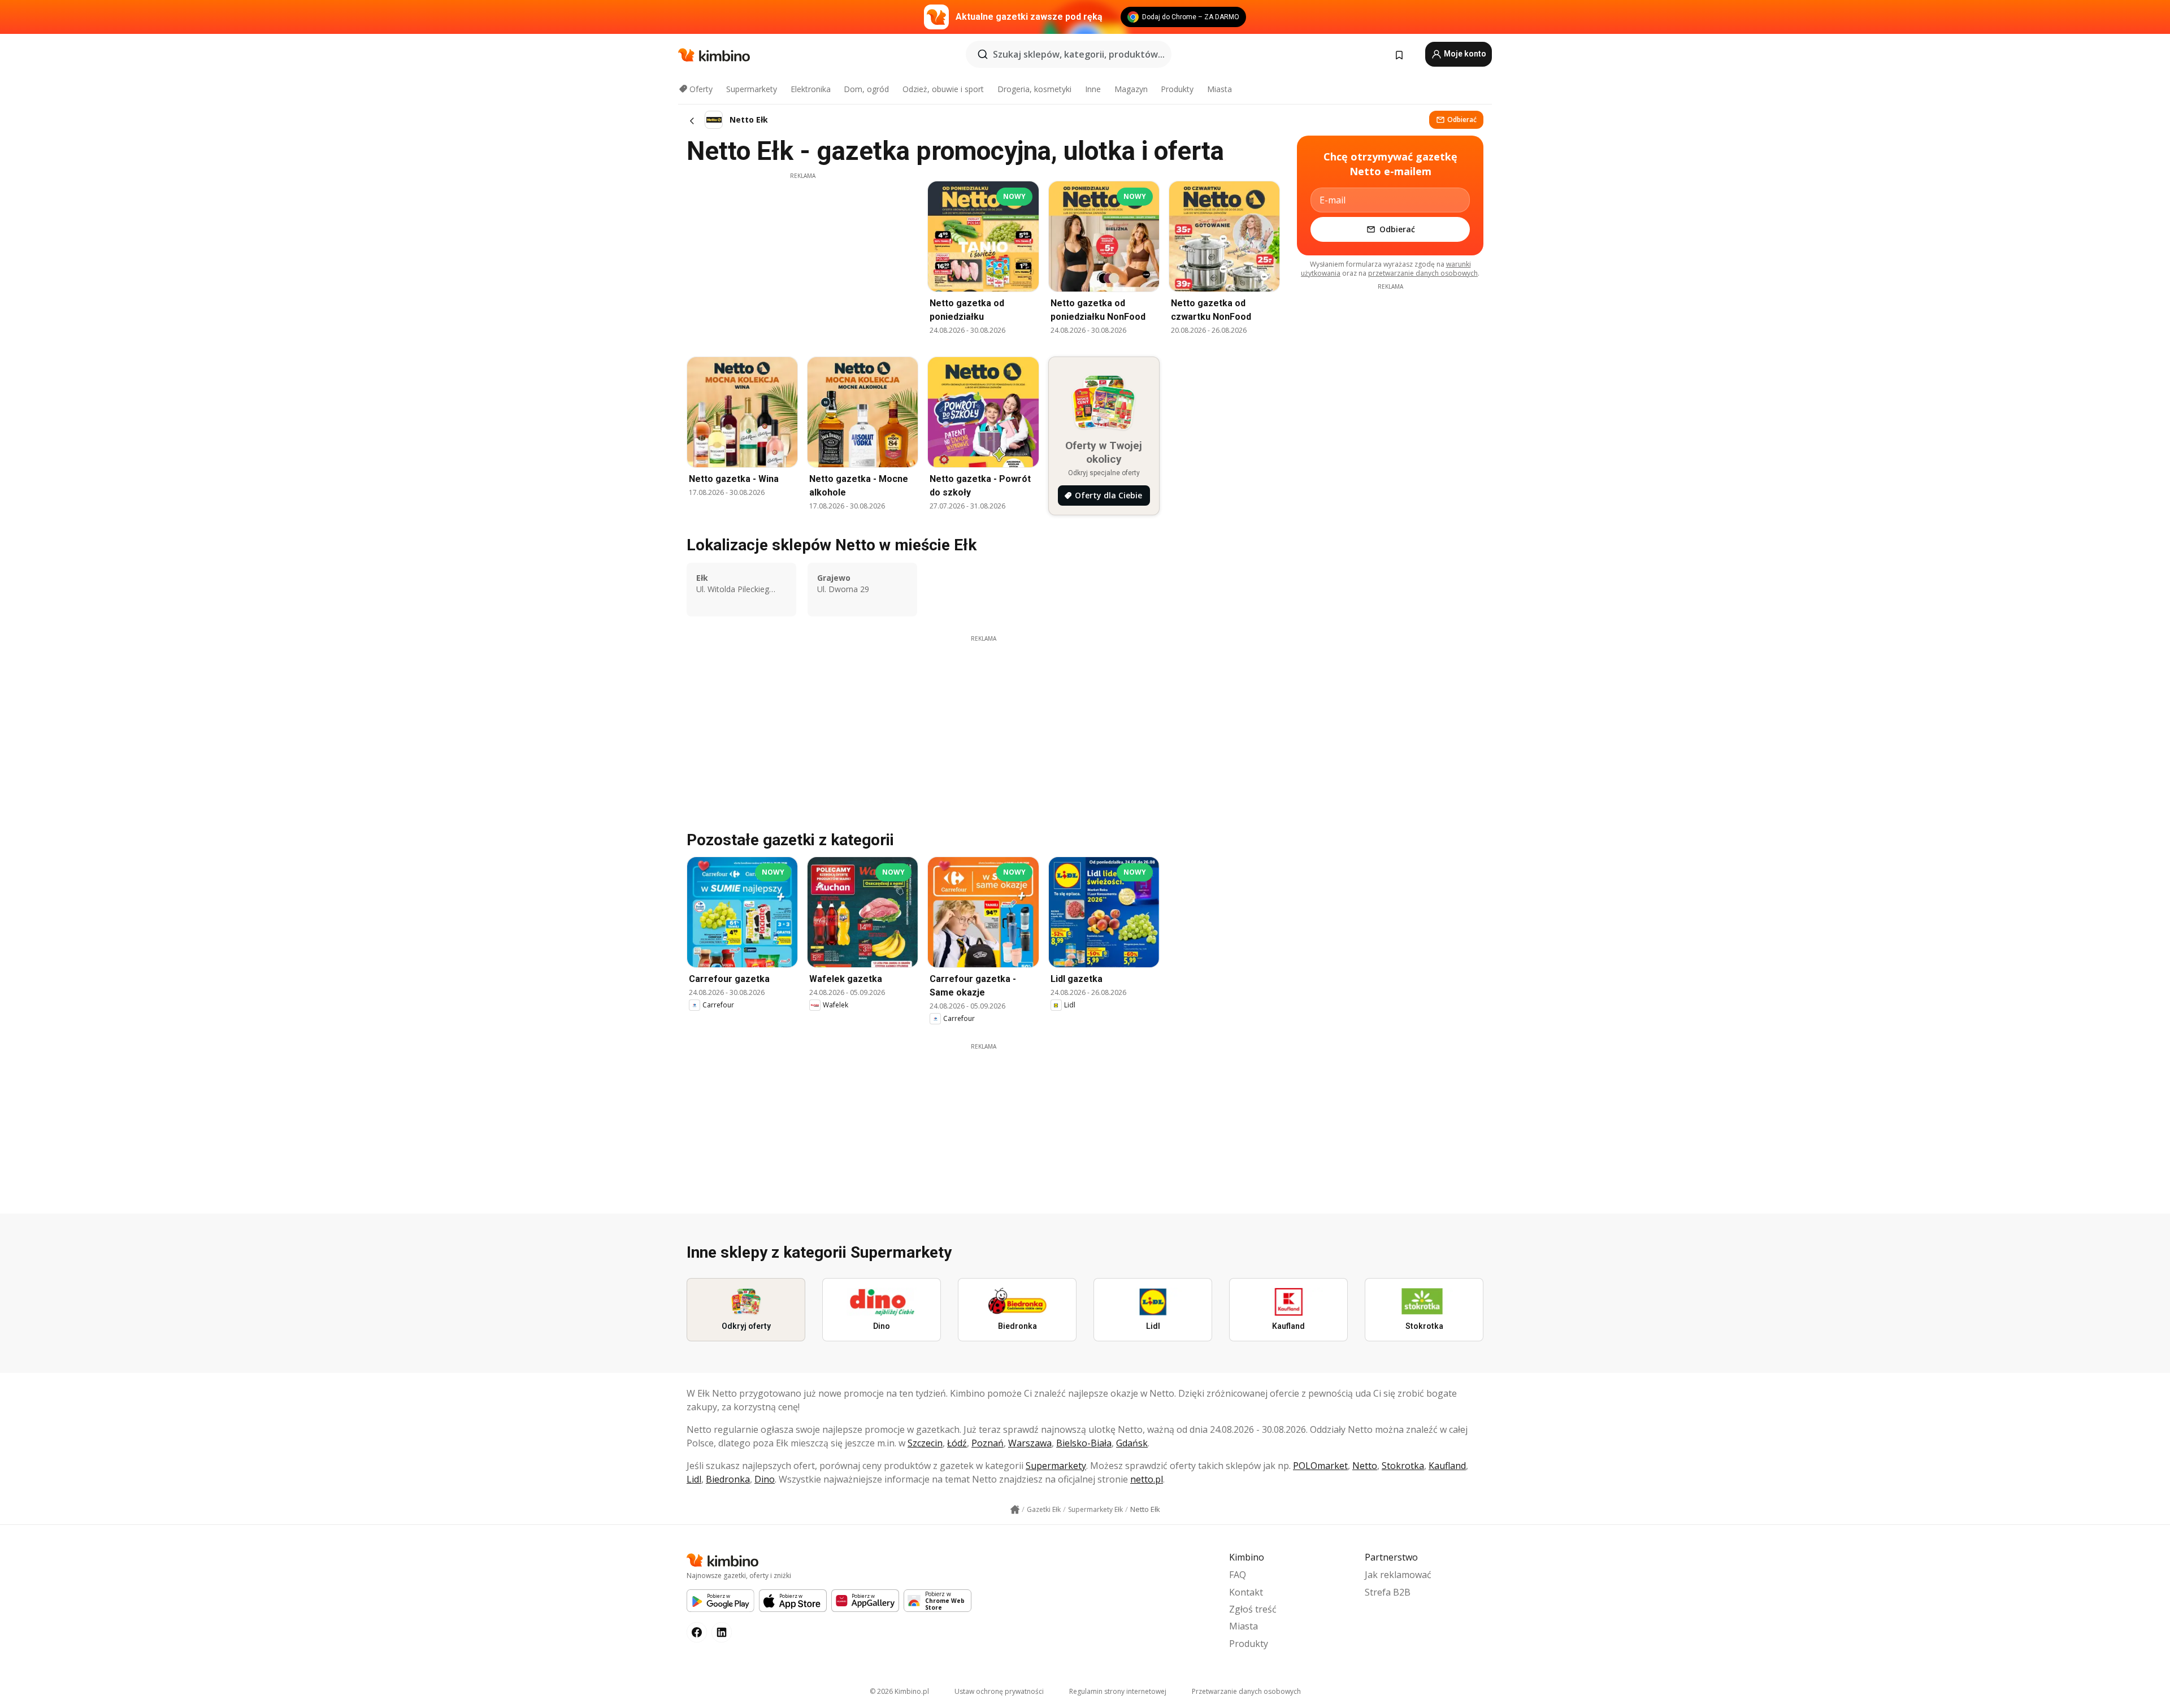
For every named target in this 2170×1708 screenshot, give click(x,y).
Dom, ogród (866, 89)
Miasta (1219, 89)
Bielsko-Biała (1084, 1443)
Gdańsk (1132, 1443)
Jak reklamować (1398, 1575)
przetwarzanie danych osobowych (1423, 273)
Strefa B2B (1388, 1592)
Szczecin (925, 1443)
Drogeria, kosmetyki (1034, 89)
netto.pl (1147, 1479)
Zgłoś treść (1253, 1609)
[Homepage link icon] (1015, 1510)
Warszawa (1030, 1443)
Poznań (988, 1443)
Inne (1093, 89)
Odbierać (1462, 119)
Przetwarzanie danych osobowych (1246, 1691)
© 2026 (899, 1691)
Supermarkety (752, 89)
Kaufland (1447, 1466)
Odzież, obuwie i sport (943, 89)
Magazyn (1131, 89)
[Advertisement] (802, 259)
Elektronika (811, 89)
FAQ (1238, 1575)
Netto (1365, 1466)
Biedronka (728, 1479)
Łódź (957, 1443)
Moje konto (1464, 54)
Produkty (1177, 89)
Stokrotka (1403, 1466)
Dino (765, 1479)
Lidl (694, 1479)
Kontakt (1246, 1592)
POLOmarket (1320, 1466)
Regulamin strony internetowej (1118, 1691)
